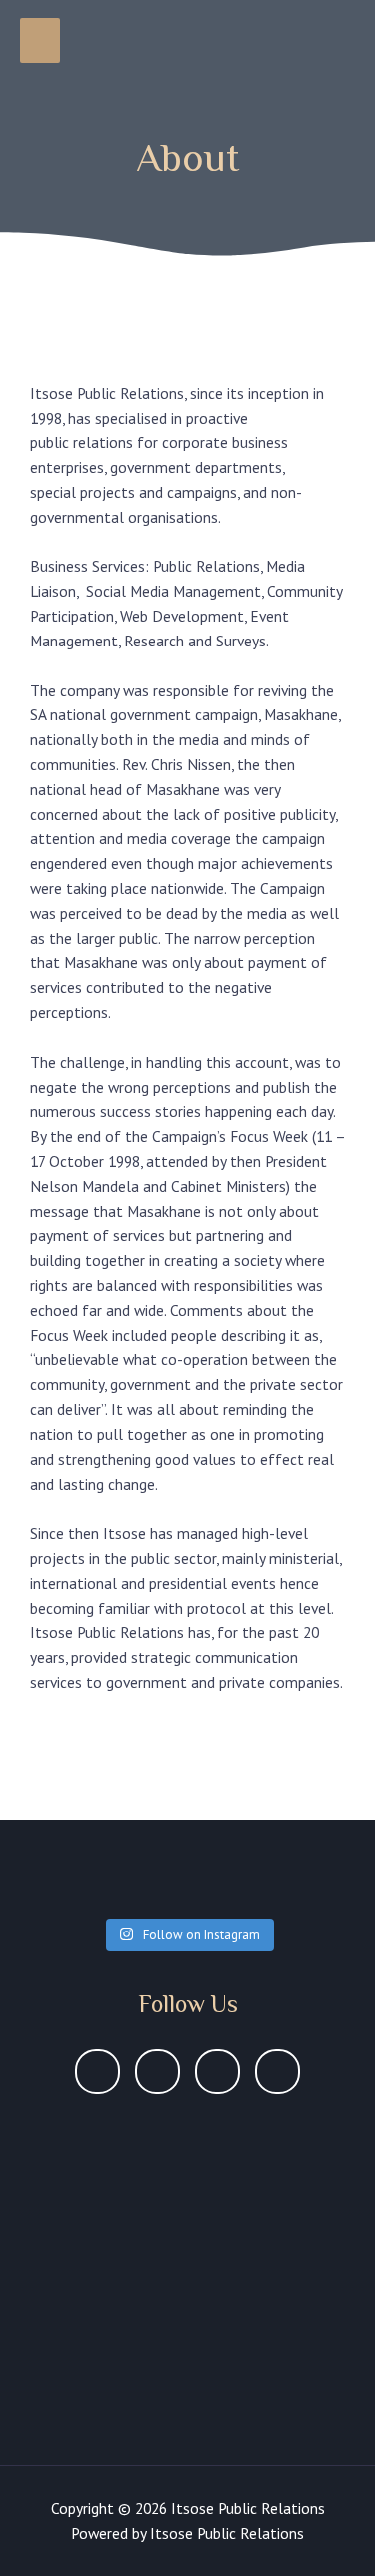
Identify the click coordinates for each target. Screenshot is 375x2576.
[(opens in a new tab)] (166, 2138)
